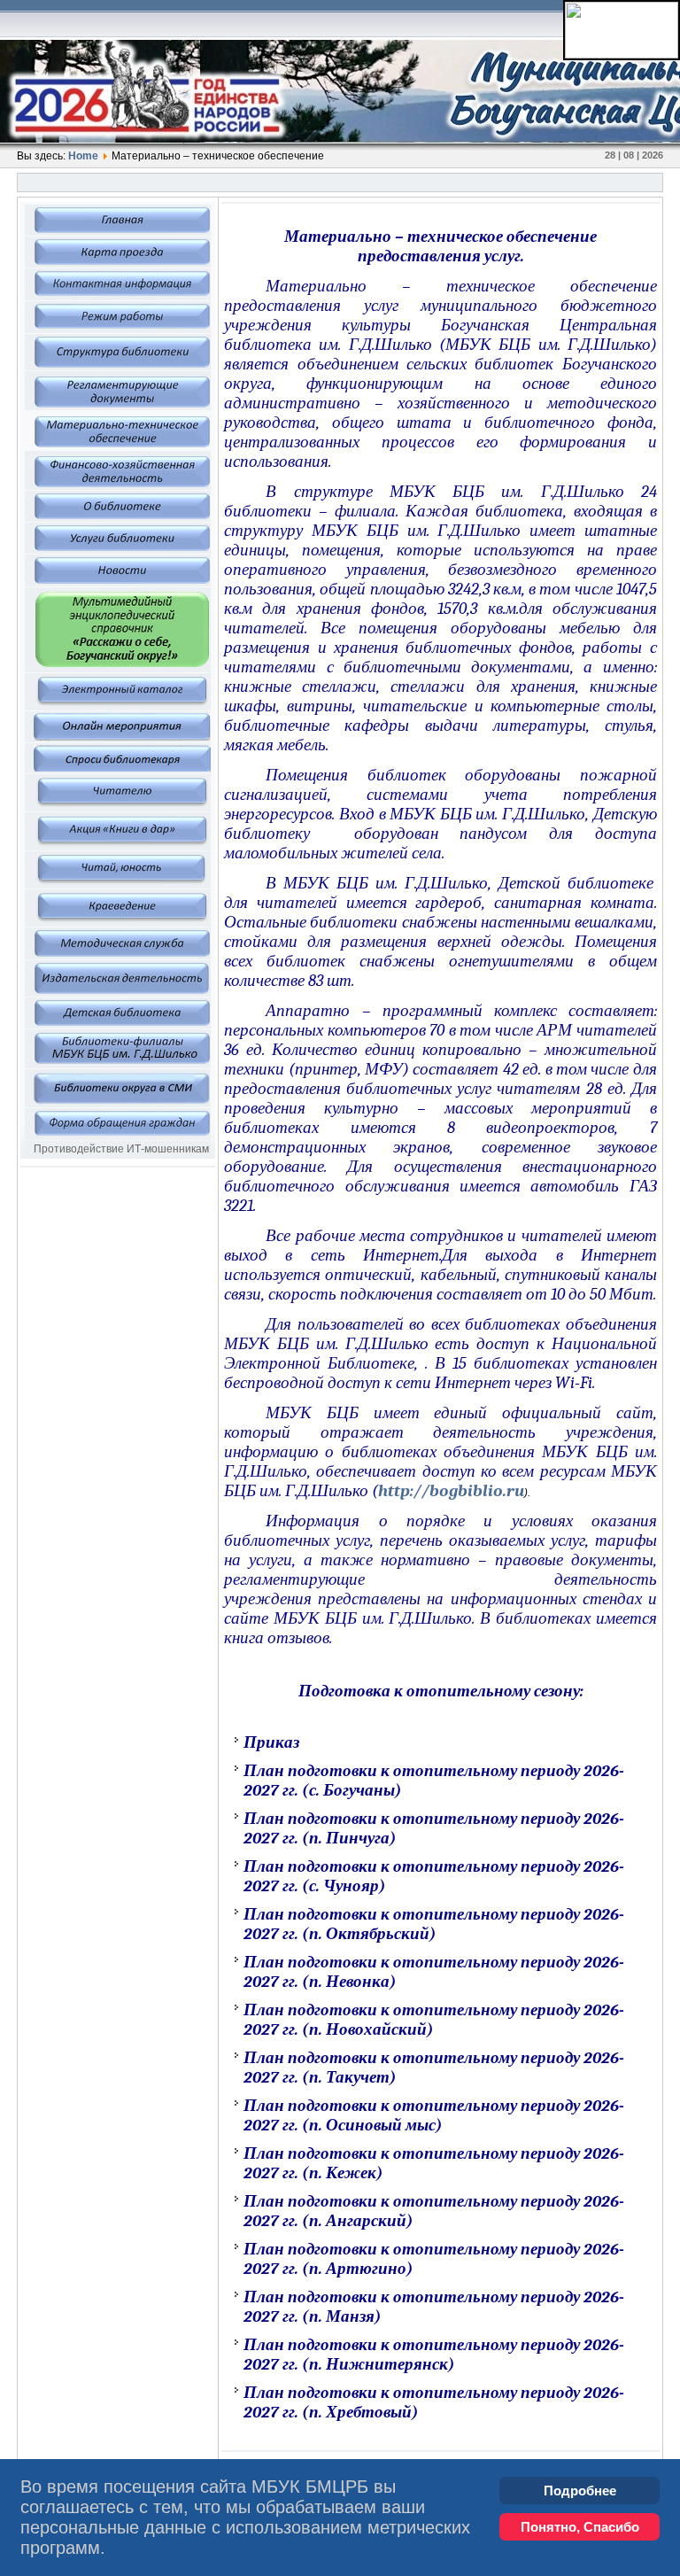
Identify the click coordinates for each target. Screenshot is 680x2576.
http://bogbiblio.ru (451, 1491)
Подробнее (580, 2491)
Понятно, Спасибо (580, 2527)
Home (83, 156)
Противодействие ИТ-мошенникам (121, 1149)
